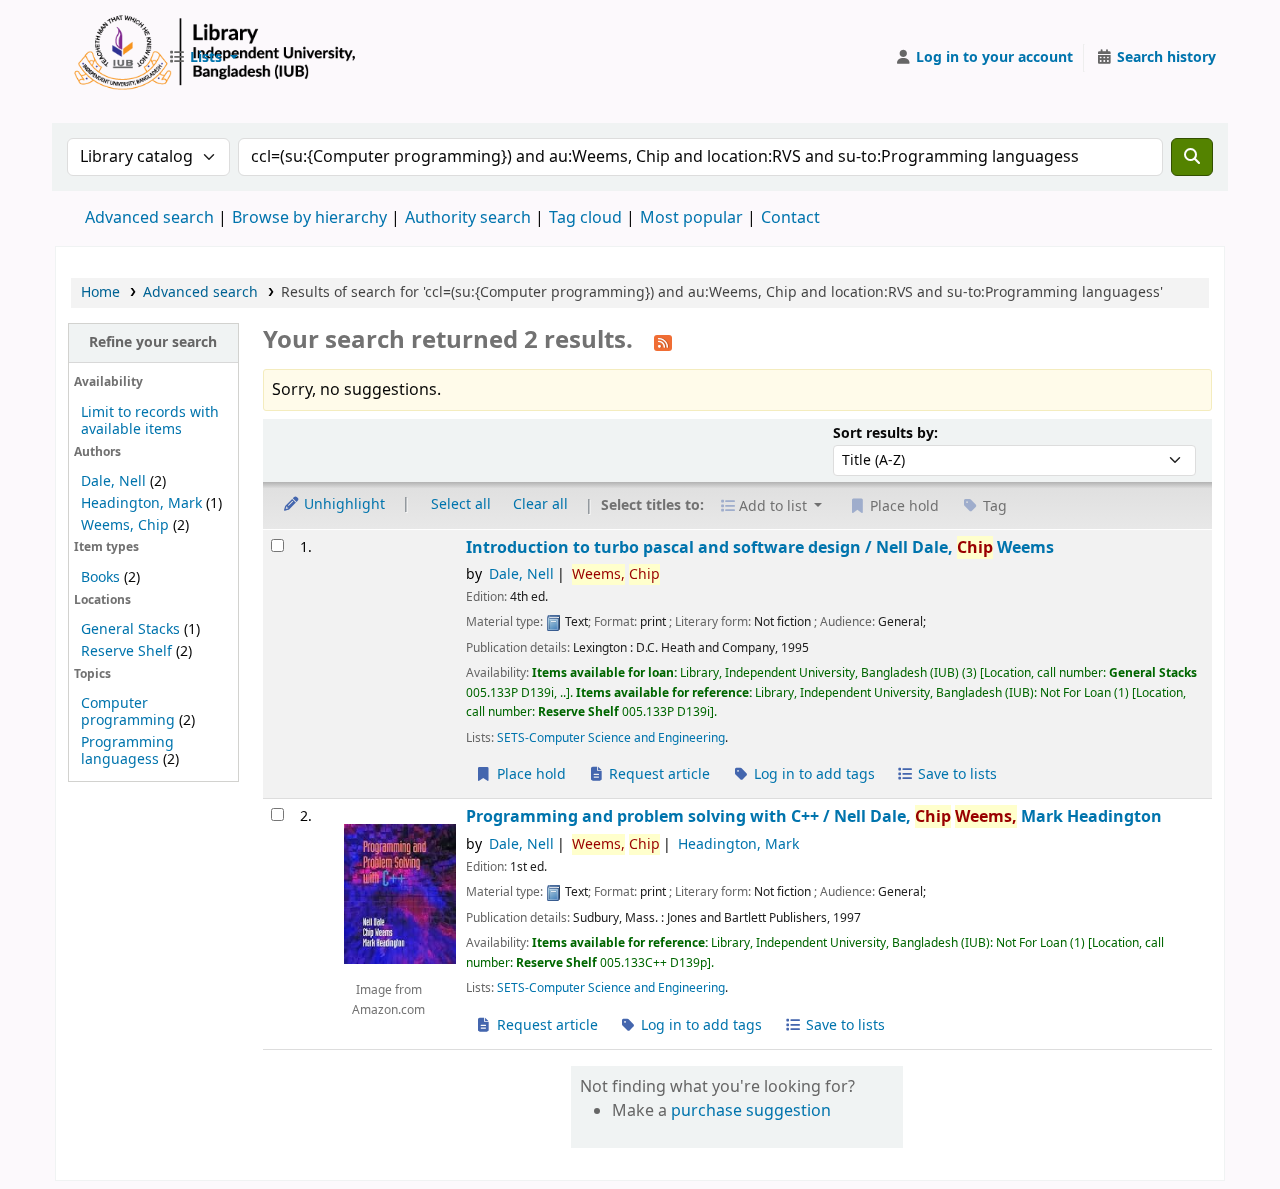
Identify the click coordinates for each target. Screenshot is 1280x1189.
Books (100, 577)
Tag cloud (585, 218)
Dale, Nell (113, 481)
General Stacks (130, 629)
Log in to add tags (812, 774)
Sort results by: (885, 433)
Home (100, 292)
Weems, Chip (125, 525)
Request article (657, 774)
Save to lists (955, 774)
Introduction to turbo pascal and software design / (760, 547)
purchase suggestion (751, 1111)
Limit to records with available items (150, 421)
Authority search (468, 218)
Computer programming (128, 712)
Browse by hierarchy (309, 218)
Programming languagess (127, 751)
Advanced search (149, 218)
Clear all (540, 504)
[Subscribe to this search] (663, 342)
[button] (203, 58)
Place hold (529, 774)
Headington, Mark (141, 503)
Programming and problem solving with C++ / (814, 816)
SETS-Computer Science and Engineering (611, 738)
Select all (461, 504)
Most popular (691, 218)
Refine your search (153, 342)
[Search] (1192, 157)
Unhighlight (342, 504)
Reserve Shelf (126, 651)
